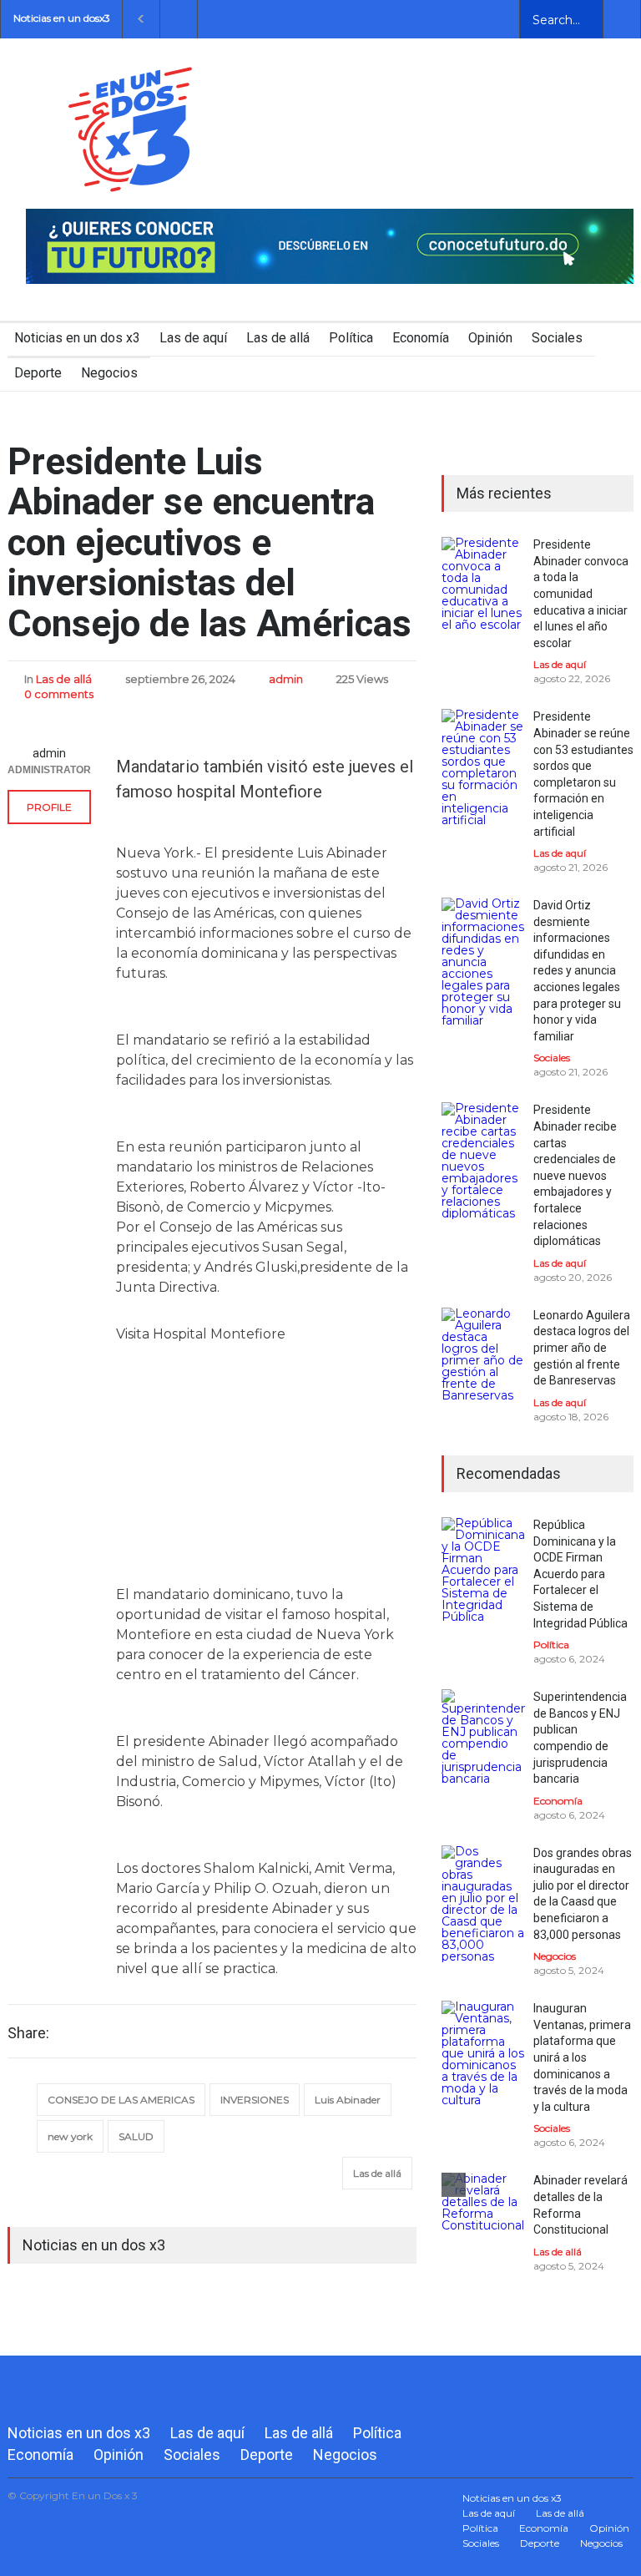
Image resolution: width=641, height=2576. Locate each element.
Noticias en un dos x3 (77, 338)
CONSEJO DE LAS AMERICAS (121, 2100)
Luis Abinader (348, 2100)
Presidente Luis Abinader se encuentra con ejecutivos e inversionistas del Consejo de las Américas (209, 543)
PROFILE (49, 807)
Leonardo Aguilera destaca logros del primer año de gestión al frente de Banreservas (582, 1348)
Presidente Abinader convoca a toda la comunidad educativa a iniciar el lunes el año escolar (581, 594)
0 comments (59, 694)
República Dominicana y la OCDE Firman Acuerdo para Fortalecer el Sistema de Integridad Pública (580, 1574)
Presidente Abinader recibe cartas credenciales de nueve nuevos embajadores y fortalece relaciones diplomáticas (575, 1175)
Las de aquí (193, 338)
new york (70, 2136)
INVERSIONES (255, 2100)
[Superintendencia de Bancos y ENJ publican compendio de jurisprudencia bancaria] (483, 1737)
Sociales (557, 338)
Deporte (38, 373)
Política (351, 338)
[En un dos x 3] (130, 176)
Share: (28, 2033)
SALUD (136, 2136)
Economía (421, 338)
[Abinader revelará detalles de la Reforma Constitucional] (483, 2214)
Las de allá (278, 338)
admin (286, 679)
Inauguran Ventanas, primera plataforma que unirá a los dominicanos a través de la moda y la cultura (582, 2057)
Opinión (490, 338)
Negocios (109, 373)
